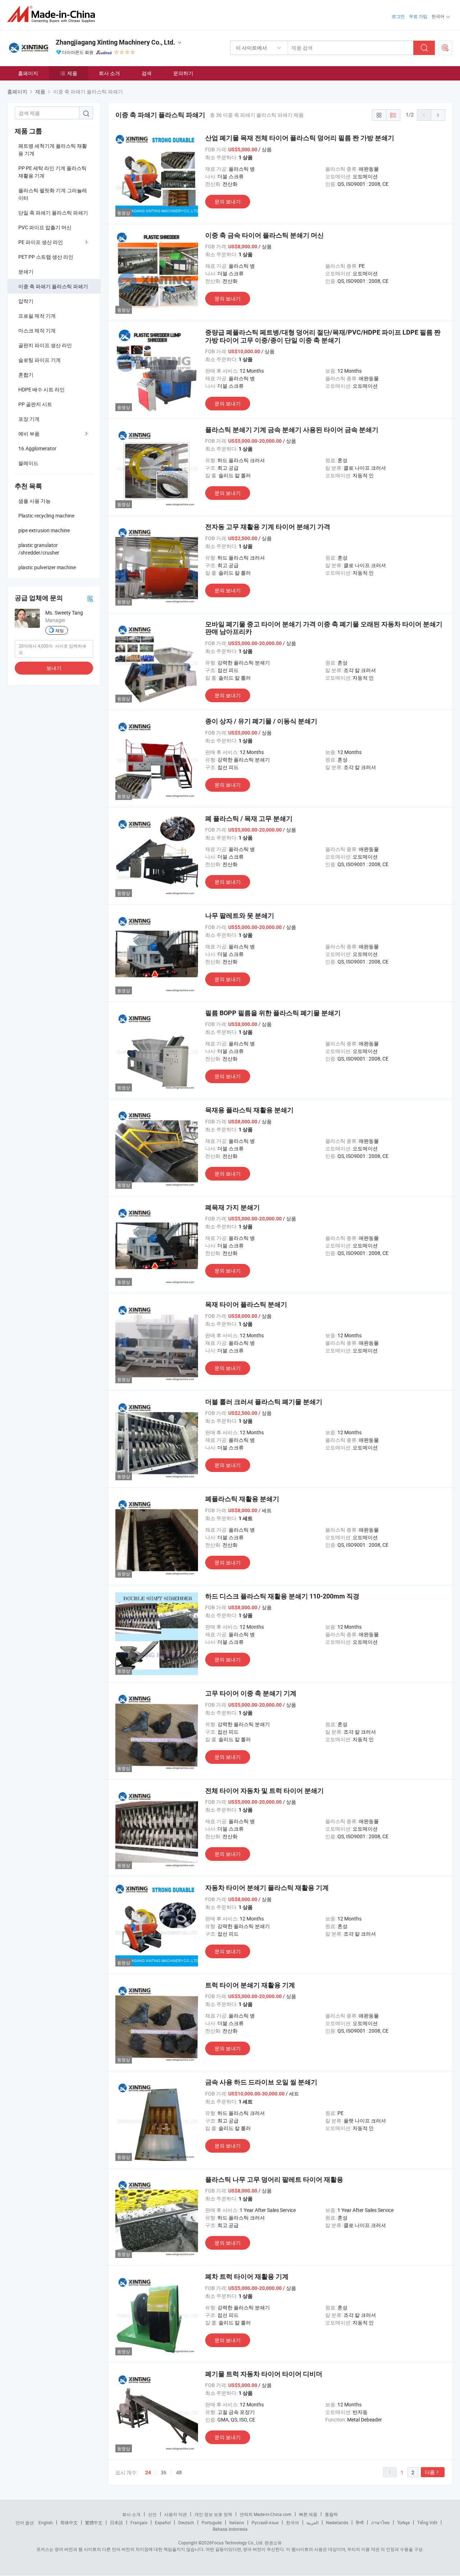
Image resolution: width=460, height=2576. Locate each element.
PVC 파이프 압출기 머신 (45, 227)
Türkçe (403, 2522)
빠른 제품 (308, 2514)
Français (139, 2522)
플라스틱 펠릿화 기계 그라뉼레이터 (53, 194)
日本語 (116, 2522)
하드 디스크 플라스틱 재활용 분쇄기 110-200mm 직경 (282, 1596)
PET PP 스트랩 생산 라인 (46, 257)
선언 (152, 2514)
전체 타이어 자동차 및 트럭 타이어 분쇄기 (264, 1791)
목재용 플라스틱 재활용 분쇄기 (249, 1110)
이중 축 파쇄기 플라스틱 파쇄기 (53, 286)
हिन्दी (360, 2522)
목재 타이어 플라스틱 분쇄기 (246, 1304)
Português (212, 2522)
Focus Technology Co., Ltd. (238, 2543)
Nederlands (337, 2522)
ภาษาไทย (380, 2522)
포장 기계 (29, 419)
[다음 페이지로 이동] (438, 115)
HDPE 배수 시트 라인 (42, 389)
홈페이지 (28, 73)
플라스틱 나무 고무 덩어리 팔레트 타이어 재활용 (274, 2179)
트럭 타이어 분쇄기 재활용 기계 (250, 1985)
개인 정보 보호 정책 (213, 2514)
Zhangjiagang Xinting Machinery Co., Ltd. (115, 42)
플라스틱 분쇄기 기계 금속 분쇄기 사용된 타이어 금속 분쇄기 (292, 430)
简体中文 (69, 2522)
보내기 (54, 668)
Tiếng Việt (427, 2522)
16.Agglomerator (37, 448)
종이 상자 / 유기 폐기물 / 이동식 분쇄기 (261, 721)
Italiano (237, 2522)
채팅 (60, 630)
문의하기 (183, 73)
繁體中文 (94, 2522)
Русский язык (265, 2522)
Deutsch (186, 2522)
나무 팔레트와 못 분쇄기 (240, 916)
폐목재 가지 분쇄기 (233, 1207)
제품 (72, 73)
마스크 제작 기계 (37, 330)
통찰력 (331, 2514)
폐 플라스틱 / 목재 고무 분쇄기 (249, 818)
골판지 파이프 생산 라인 (45, 345)
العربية (312, 2522)
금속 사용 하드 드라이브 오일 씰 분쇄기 (261, 2082)
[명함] (90, 598)
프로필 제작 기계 (37, 316)
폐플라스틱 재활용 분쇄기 (242, 1499)
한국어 (293, 2522)
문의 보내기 (228, 201)
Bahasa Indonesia (230, 2529)
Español (163, 2522)
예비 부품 (29, 434)
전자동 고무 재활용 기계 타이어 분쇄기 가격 (268, 527)
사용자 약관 (176, 2514)
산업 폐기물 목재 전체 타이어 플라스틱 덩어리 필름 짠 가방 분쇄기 (300, 138)
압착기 (26, 301)
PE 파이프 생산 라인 (41, 242)
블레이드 (28, 463)
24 (148, 2472)
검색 (147, 73)
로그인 (398, 16)
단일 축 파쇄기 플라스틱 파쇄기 (53, 213)
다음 (430, 2472)
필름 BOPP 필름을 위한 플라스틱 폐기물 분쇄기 (273, 1013)
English (46, 2522)
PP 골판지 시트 (35, 404)
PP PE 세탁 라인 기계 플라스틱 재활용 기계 (52, 172)
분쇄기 (26, 272)
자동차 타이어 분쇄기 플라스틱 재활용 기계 (267, 1888)
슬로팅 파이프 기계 (40, 360)
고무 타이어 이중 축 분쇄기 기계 (251, 1693)
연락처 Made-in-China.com (266, 2514)
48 (179, 2472)
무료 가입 (418, 16)
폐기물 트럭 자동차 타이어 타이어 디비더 (264, 2374)
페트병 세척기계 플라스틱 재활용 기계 (53, 149)
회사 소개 (109, 73)
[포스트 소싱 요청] (445, 48)
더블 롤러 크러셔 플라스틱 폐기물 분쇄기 (264, 1402)
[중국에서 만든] (53, 14)
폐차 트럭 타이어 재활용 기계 (247, 2276)
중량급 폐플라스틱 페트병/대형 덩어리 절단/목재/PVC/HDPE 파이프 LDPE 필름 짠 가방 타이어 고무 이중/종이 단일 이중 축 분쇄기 (323, 336)
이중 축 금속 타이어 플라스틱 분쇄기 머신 (264, 235)
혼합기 (26, 375)
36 (164, 2472)
